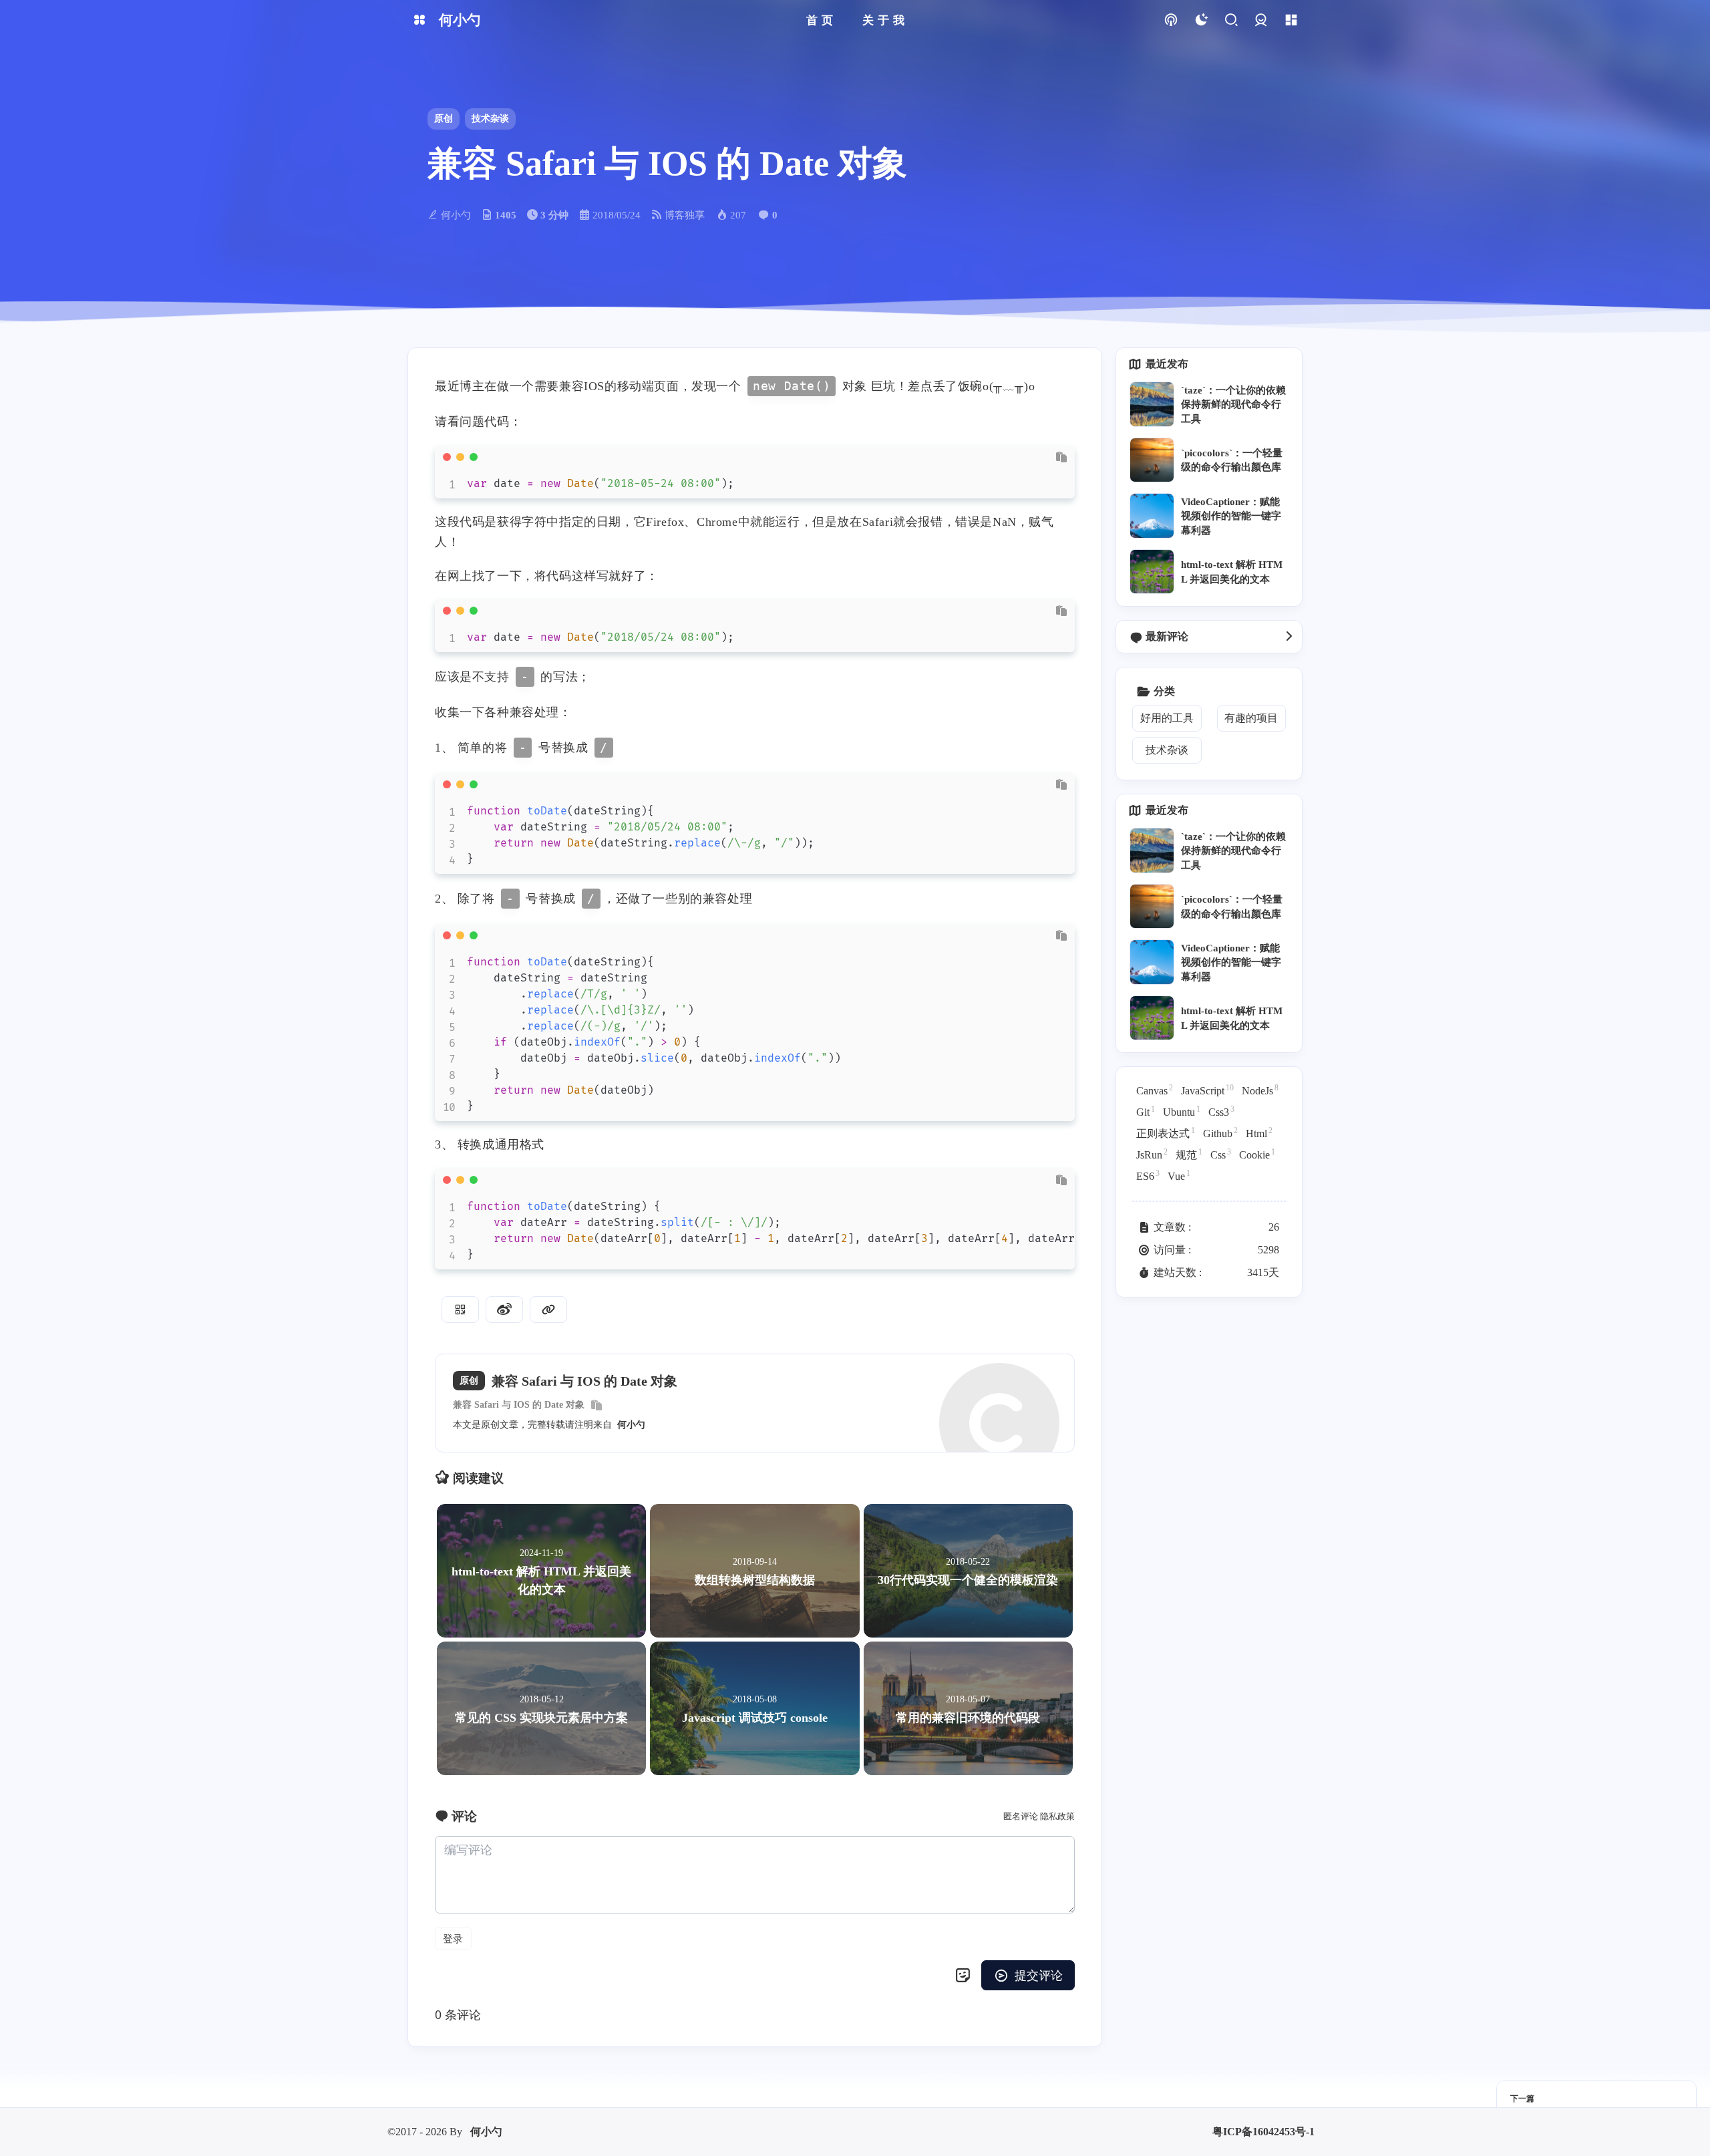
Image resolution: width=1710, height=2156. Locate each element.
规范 (1189, 1154)
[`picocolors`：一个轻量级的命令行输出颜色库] (1152, 460)
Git (1146, 1111)
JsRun (1152, 1154)
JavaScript (1207, 1090)
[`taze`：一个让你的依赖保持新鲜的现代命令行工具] (1152, 404)
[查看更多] (1289, 637)
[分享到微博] (504, 1310)
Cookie (1257, 1154)
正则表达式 (1166, 1132)
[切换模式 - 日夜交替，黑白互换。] (1201, 20)
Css (1221, 1154)
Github (1220, 1132)
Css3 (1221, 1111)
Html (1259, 1132)
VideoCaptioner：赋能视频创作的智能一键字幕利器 (1231, 516)
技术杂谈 (490, 119)
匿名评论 (1021, 1816)
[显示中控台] (1291, 20)
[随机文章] (1171, 20)
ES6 (1148, 1175)
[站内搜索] (1231, 20)
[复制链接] (548, 1310)
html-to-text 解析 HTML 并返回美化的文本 (1232, 571)
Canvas (1155, 1090)
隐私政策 (1057, 1816)
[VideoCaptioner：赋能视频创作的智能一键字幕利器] (1152, 515)
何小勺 (631, 1425)
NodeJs (1260, 1090)
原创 (444, 119)
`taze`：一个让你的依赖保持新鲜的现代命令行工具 (1233, 404)
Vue (1179, 1175)
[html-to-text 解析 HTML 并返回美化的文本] (1152, 572)
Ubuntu (1182, 1111)
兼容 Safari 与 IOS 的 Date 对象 (519, 1405)
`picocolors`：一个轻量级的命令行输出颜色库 (1232, 460)
